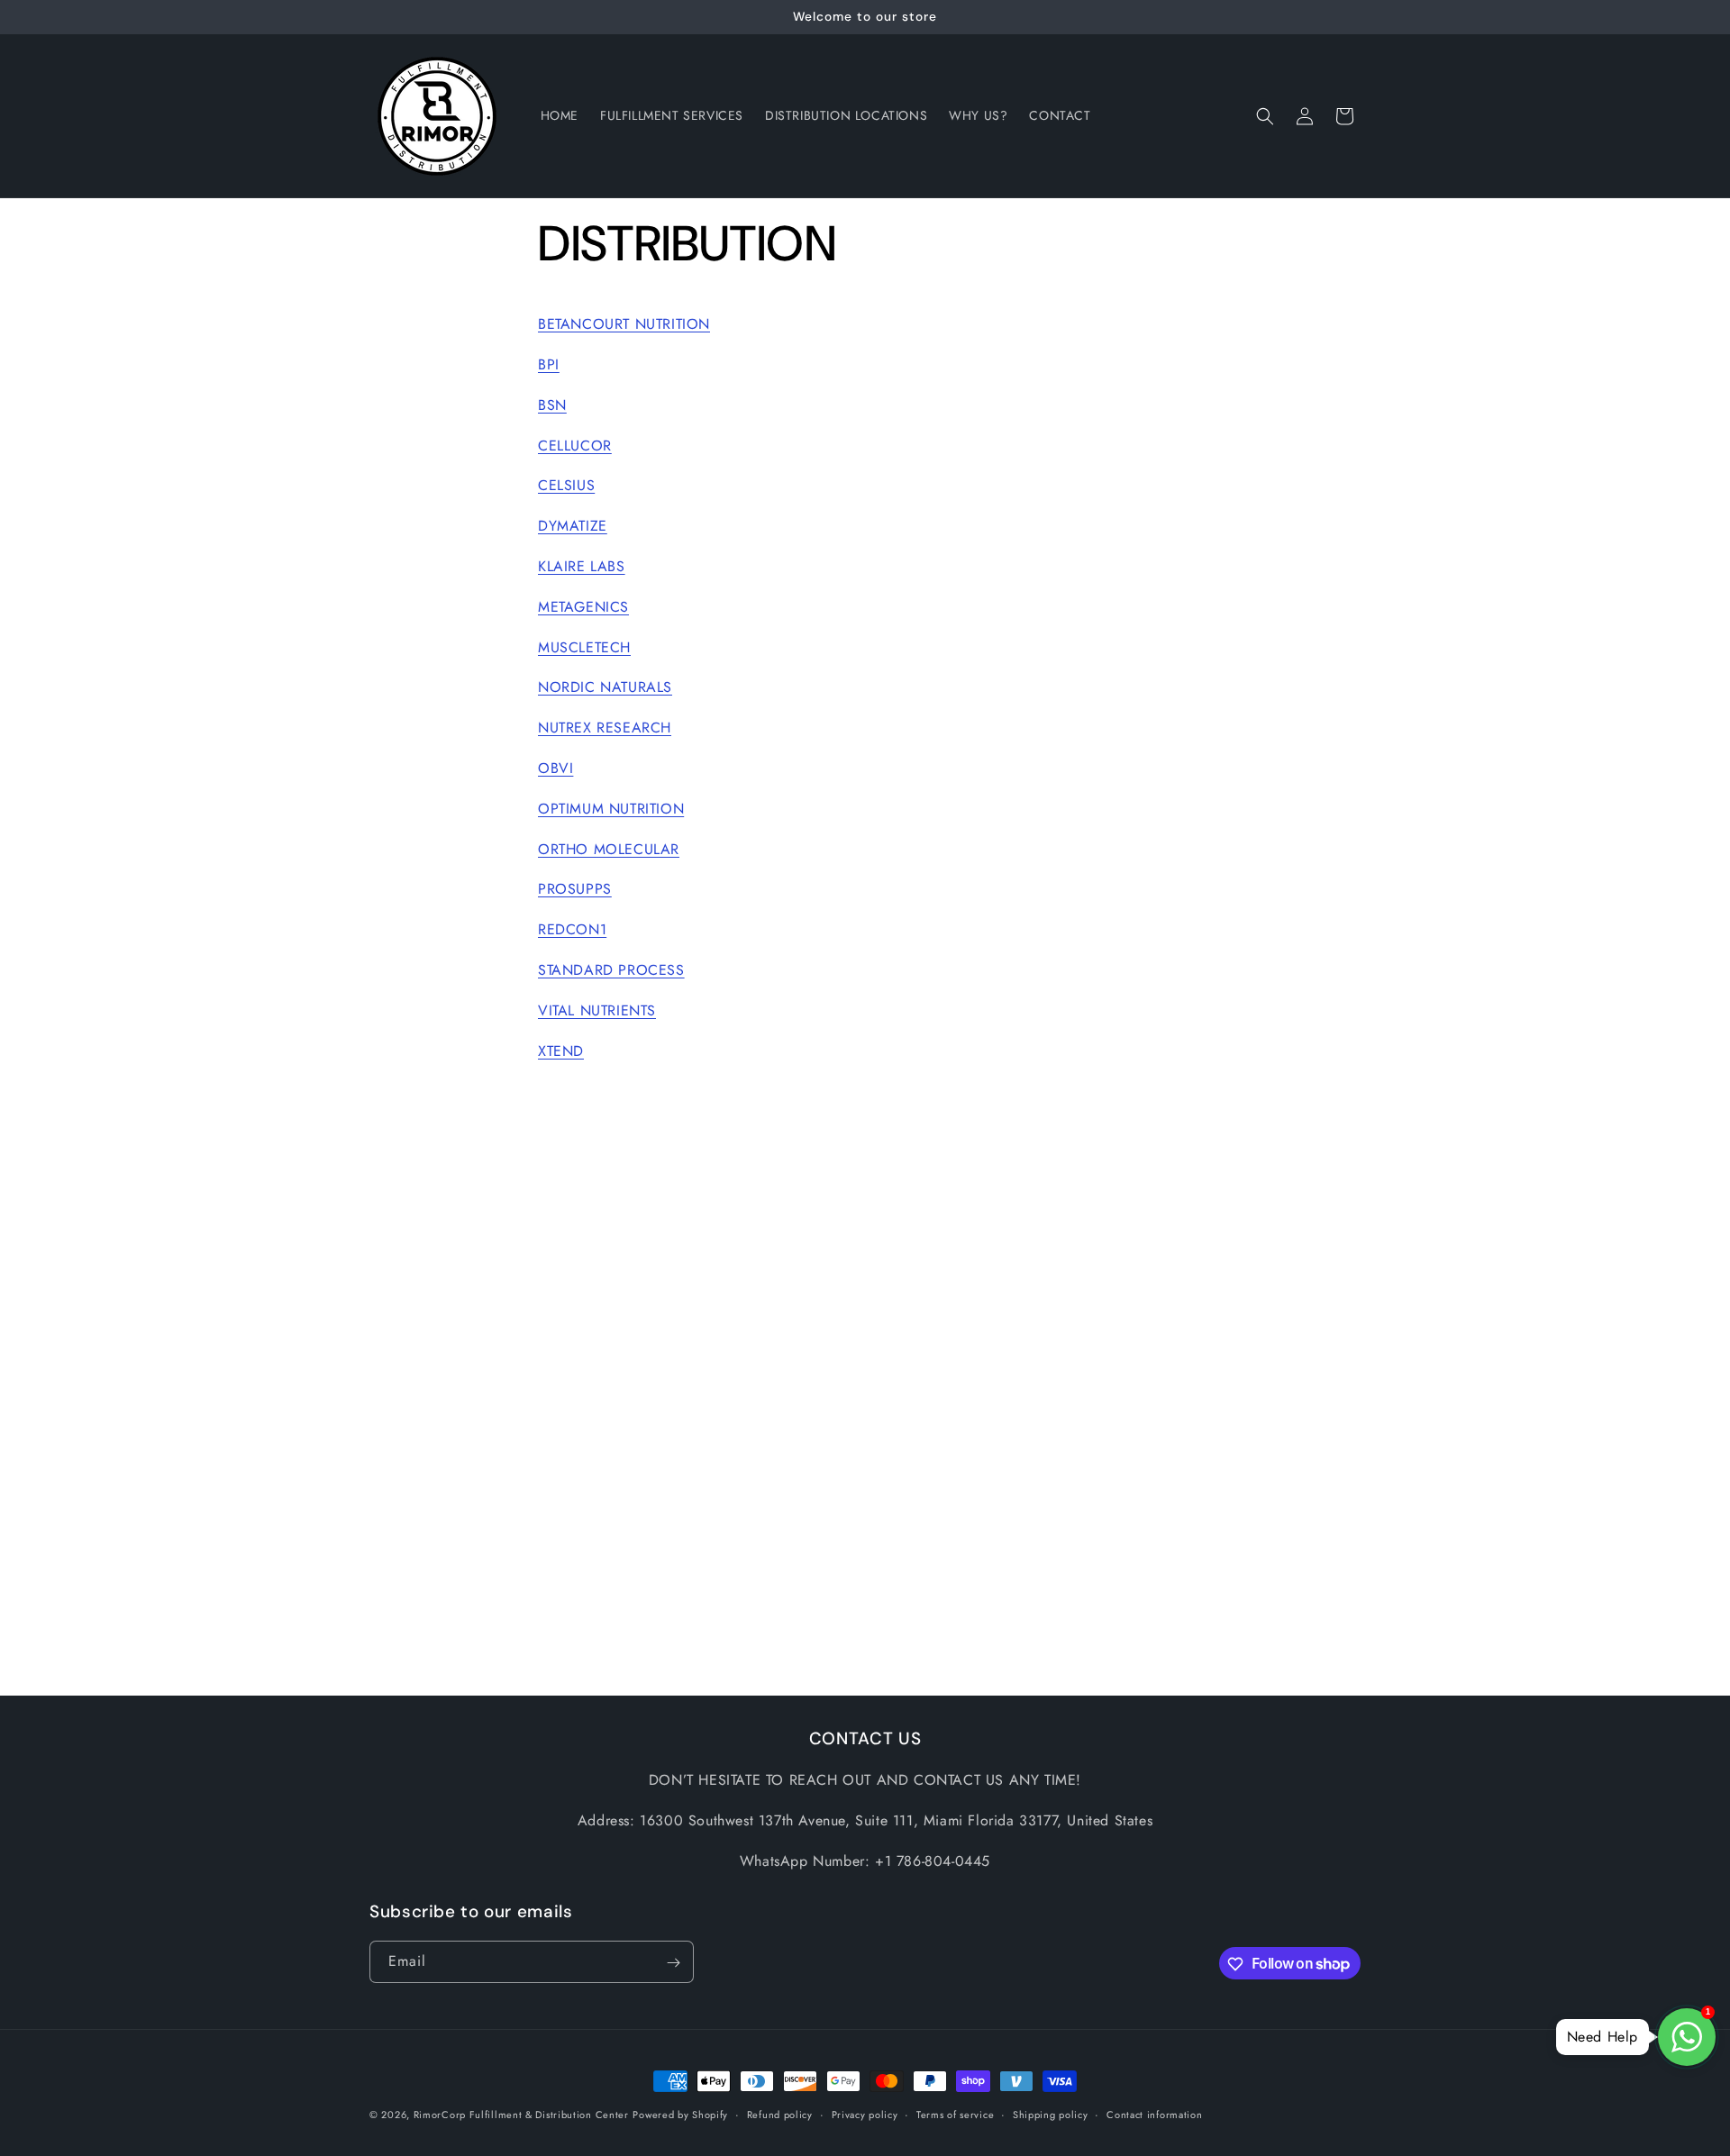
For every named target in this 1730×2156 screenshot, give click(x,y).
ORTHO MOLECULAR (609, 849)
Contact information (1154, 2114)
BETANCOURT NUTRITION (624, 324)
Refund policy (780, 2114)
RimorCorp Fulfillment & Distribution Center (521, 2115)
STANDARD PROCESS (611, 970)
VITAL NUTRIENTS (597, 1010)
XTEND (561, 1051)
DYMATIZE (573, 526)
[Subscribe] (673, 1963)
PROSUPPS (575, 889)
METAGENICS (583, 607)
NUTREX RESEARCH (605, 728)
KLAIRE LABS (582, 566)
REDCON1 (572, 929)
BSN (552, 405)
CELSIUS (566, 485)
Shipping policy (1051, 2114)
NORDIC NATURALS (605, 687)
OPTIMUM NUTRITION (611, 809)
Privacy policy (865, 2114)
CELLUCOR (575, 446)
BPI (549, 364)
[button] (1265, 116)
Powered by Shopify (680, 2115)
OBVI (555, 768)
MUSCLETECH (584, 647)
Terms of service (955, 2114)
